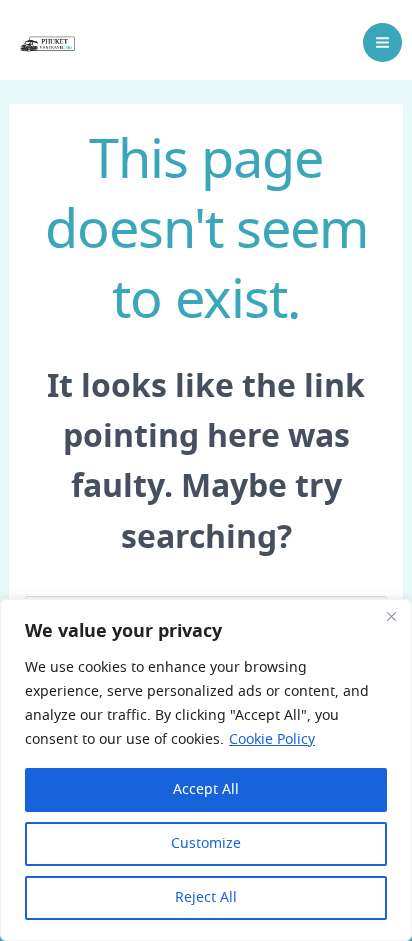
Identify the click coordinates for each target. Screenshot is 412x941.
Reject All (206, 898)
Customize (206, 844)
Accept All (206, 790)
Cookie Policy (272, 740)
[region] (206, 770)
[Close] (391, 616)
